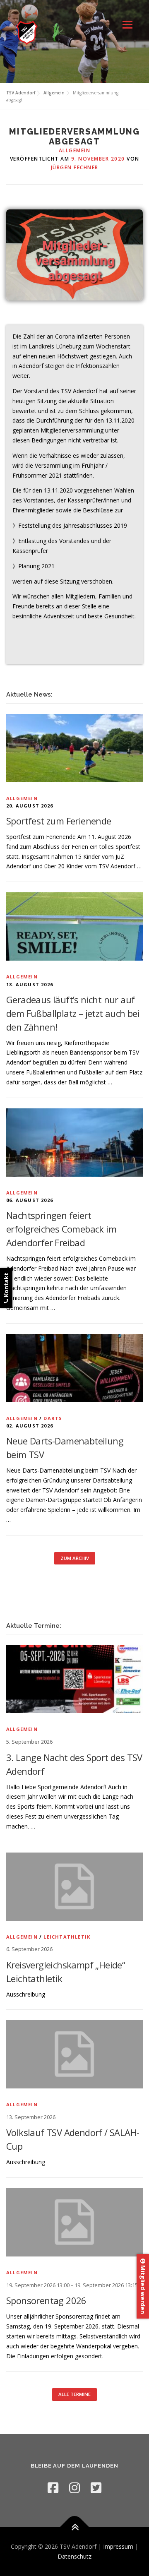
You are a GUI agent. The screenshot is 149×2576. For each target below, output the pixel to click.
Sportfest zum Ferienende (59, 821)
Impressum (118, 2546)
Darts (53, 1418)
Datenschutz (74, 2556)
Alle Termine (74, 2394)
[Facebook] (53, 2488)
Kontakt (6, 1286)
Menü (127, 25)
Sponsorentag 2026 (46, 2300)
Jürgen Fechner (75, 167)
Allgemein (75, 150)
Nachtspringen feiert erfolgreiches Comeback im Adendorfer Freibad (61, 1229)
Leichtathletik (67, 1937)
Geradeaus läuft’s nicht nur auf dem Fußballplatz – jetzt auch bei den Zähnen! (73, 1013)
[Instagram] (74, 2488)
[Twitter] (96, 2488)
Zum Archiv (75, 1558)
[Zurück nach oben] (75, 2527)
